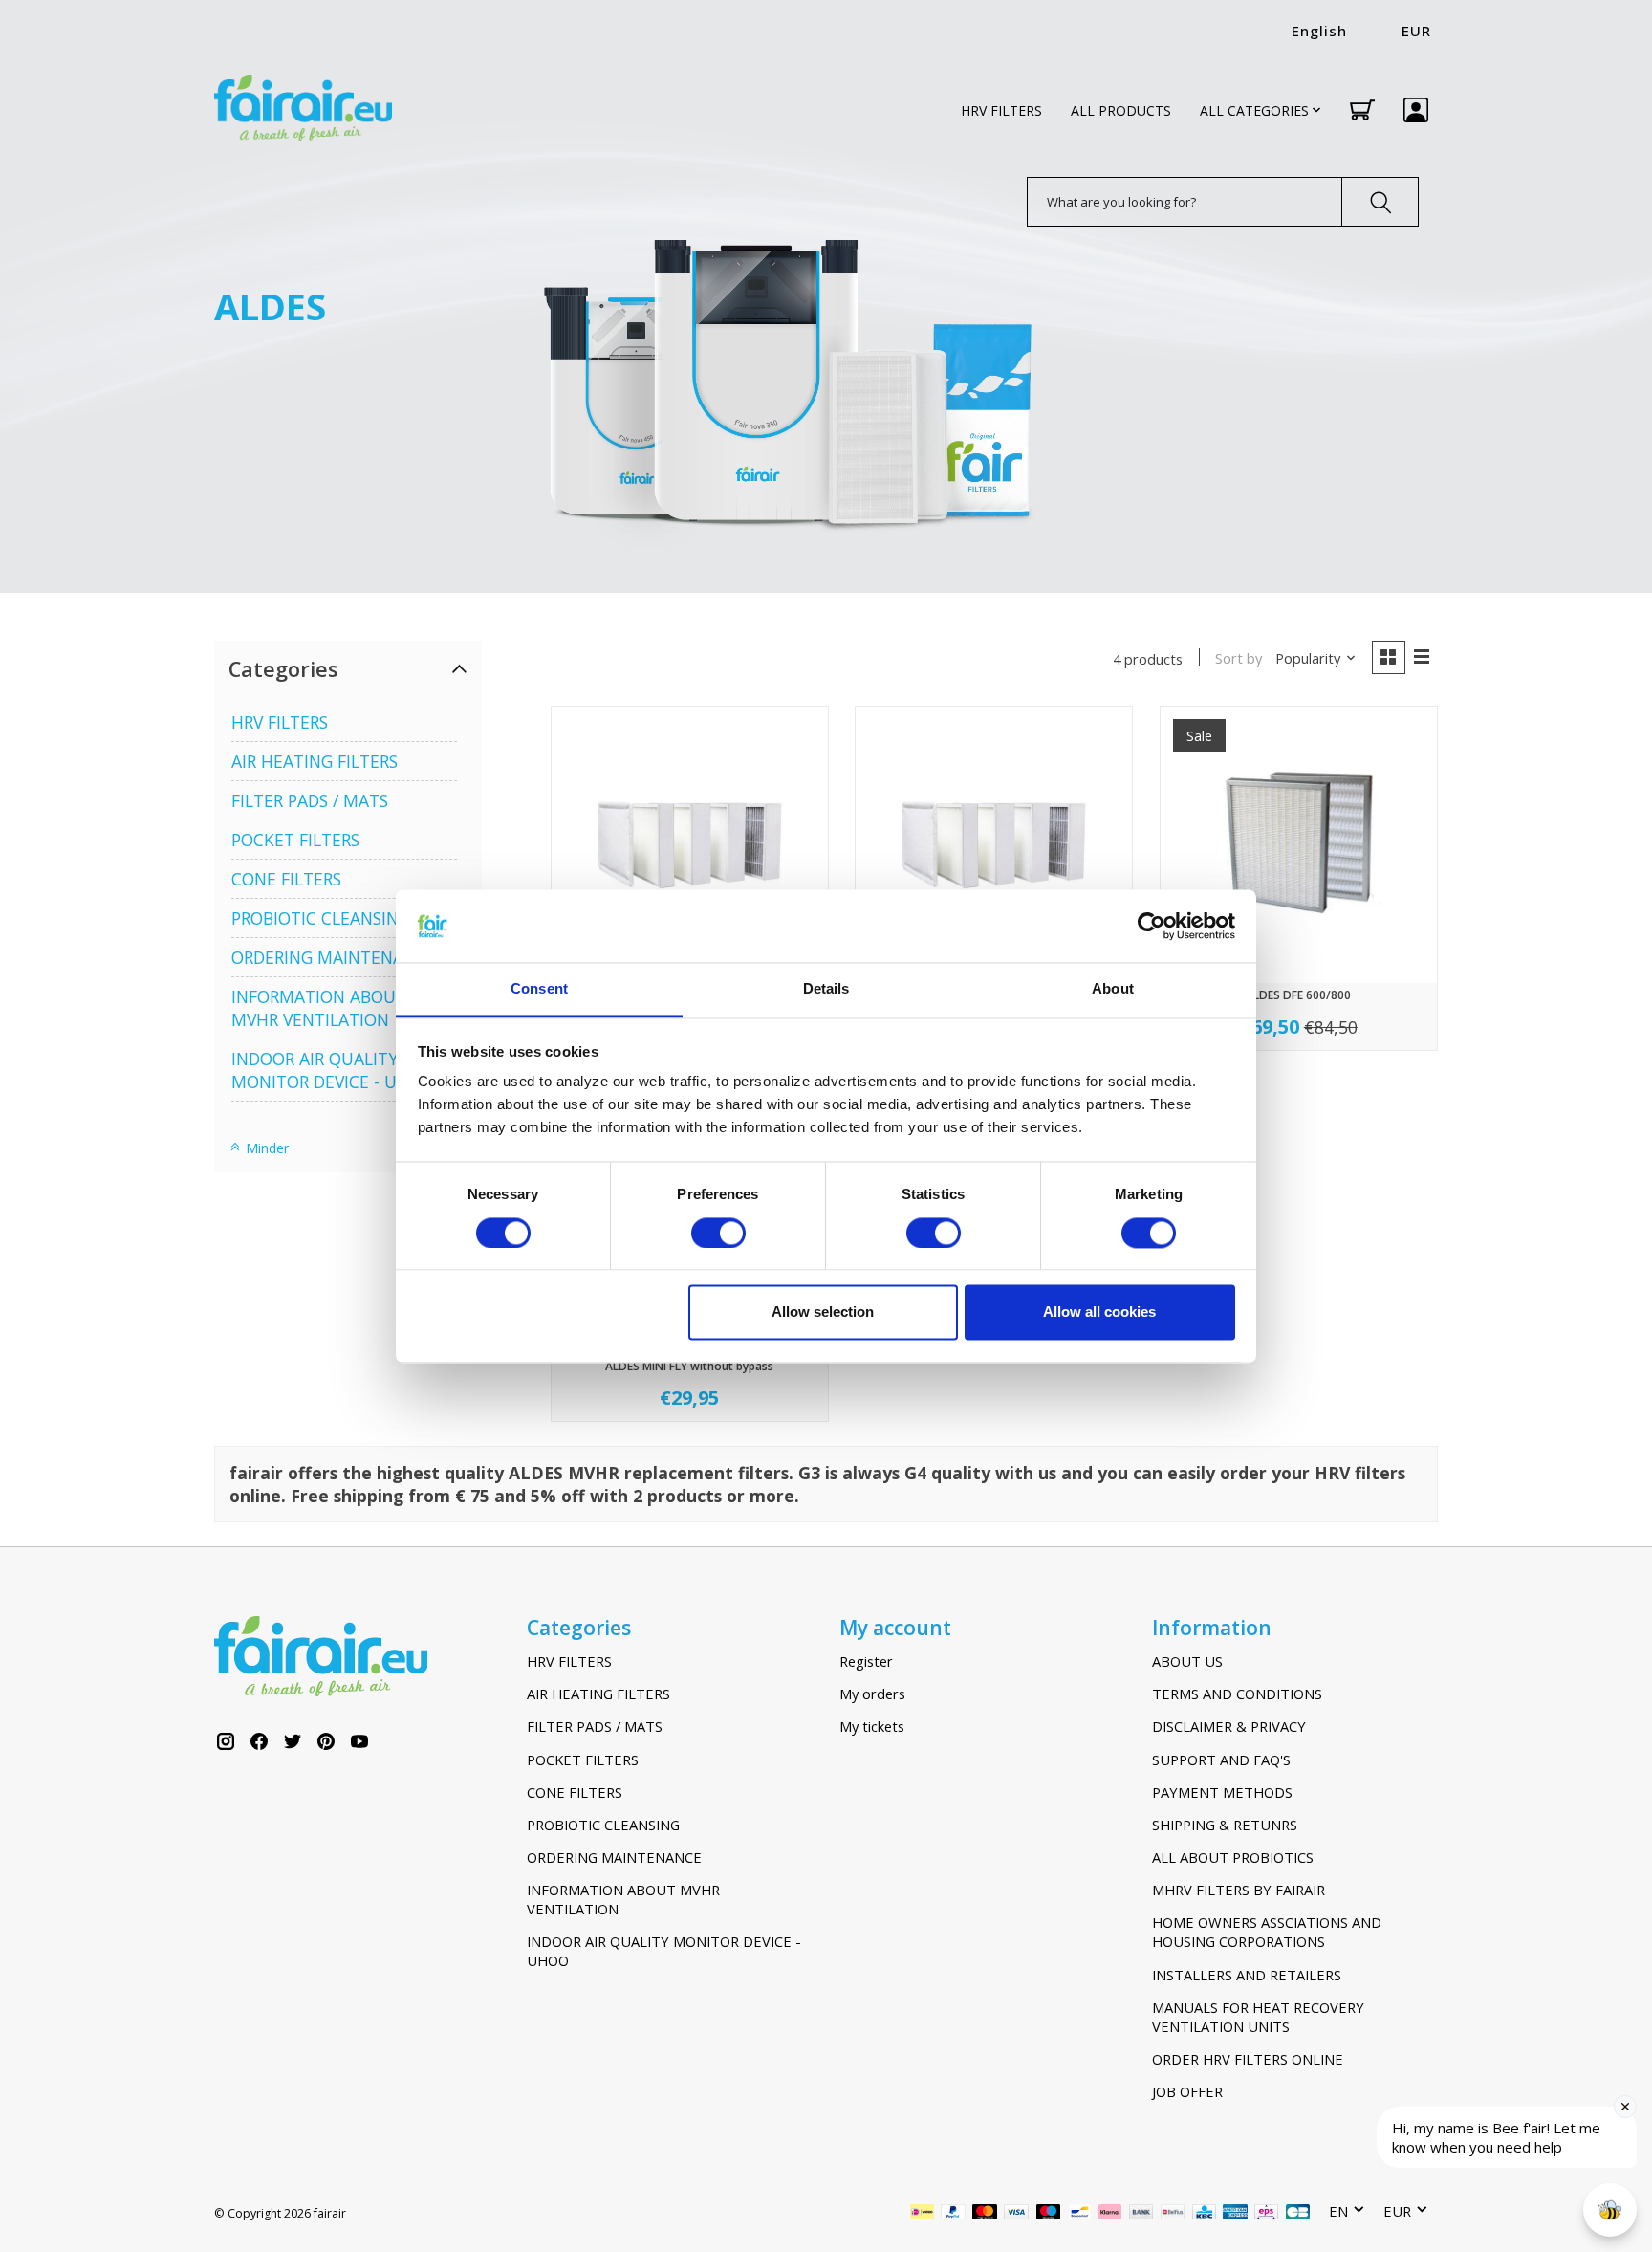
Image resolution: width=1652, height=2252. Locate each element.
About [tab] (1113, 989)
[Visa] (1016, 2214)
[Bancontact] (1080, 2214)
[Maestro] (1049, 2214)
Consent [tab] (539, 989)
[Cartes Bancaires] (1298, 2214)
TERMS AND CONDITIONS (1237, 1694)
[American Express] (1235, 2214)
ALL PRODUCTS (1121, 110)
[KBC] (1204, 2214)
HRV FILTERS (1001, 110)
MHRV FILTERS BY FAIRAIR (1239, 1890)
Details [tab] (826, 989)
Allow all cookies (1099, 1312)
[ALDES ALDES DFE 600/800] (1299, 845)
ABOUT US (1187, 1661)
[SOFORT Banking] (1110, 2214)
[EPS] (1266, 2214)
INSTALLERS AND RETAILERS (1247, 1975)
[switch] (718, 1233)
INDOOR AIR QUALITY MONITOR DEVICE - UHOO (333, 1070)
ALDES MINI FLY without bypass (689, 1366)
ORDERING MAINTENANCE (334, 957)
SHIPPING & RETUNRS (1225, 1825)
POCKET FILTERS (295, 840)
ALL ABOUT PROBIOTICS (1233, 1857)
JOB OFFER (1187, 2091)
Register (866, 1661)
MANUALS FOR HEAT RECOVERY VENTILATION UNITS (1258, 2017)
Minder (265, 1148)
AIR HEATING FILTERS (315, 761)
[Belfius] (1173, 2214)
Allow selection (823, 1312)
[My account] (1416, 110)
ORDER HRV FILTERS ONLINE (1248, 2059)
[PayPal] (953, 2214)
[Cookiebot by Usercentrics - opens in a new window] (1152, 926)
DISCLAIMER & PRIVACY (1229, 1726)
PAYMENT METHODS (1222, 1792)
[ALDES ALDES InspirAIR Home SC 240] (690, 845)
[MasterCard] (985, 2214)
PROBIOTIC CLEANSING (321, 918)
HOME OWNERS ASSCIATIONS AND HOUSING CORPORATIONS (1267, 1932)
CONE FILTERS (286, 879)
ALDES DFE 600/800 (1298, 995)
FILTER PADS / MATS (310, 800)
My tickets (872, 1726)
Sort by (1239, 658)
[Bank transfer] (1141, 2214)
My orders (872, 1694)
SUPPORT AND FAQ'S (1221, 1760)
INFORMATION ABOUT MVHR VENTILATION (319, 1008)
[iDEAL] (922, 2214)
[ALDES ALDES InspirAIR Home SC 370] (994, 845)
